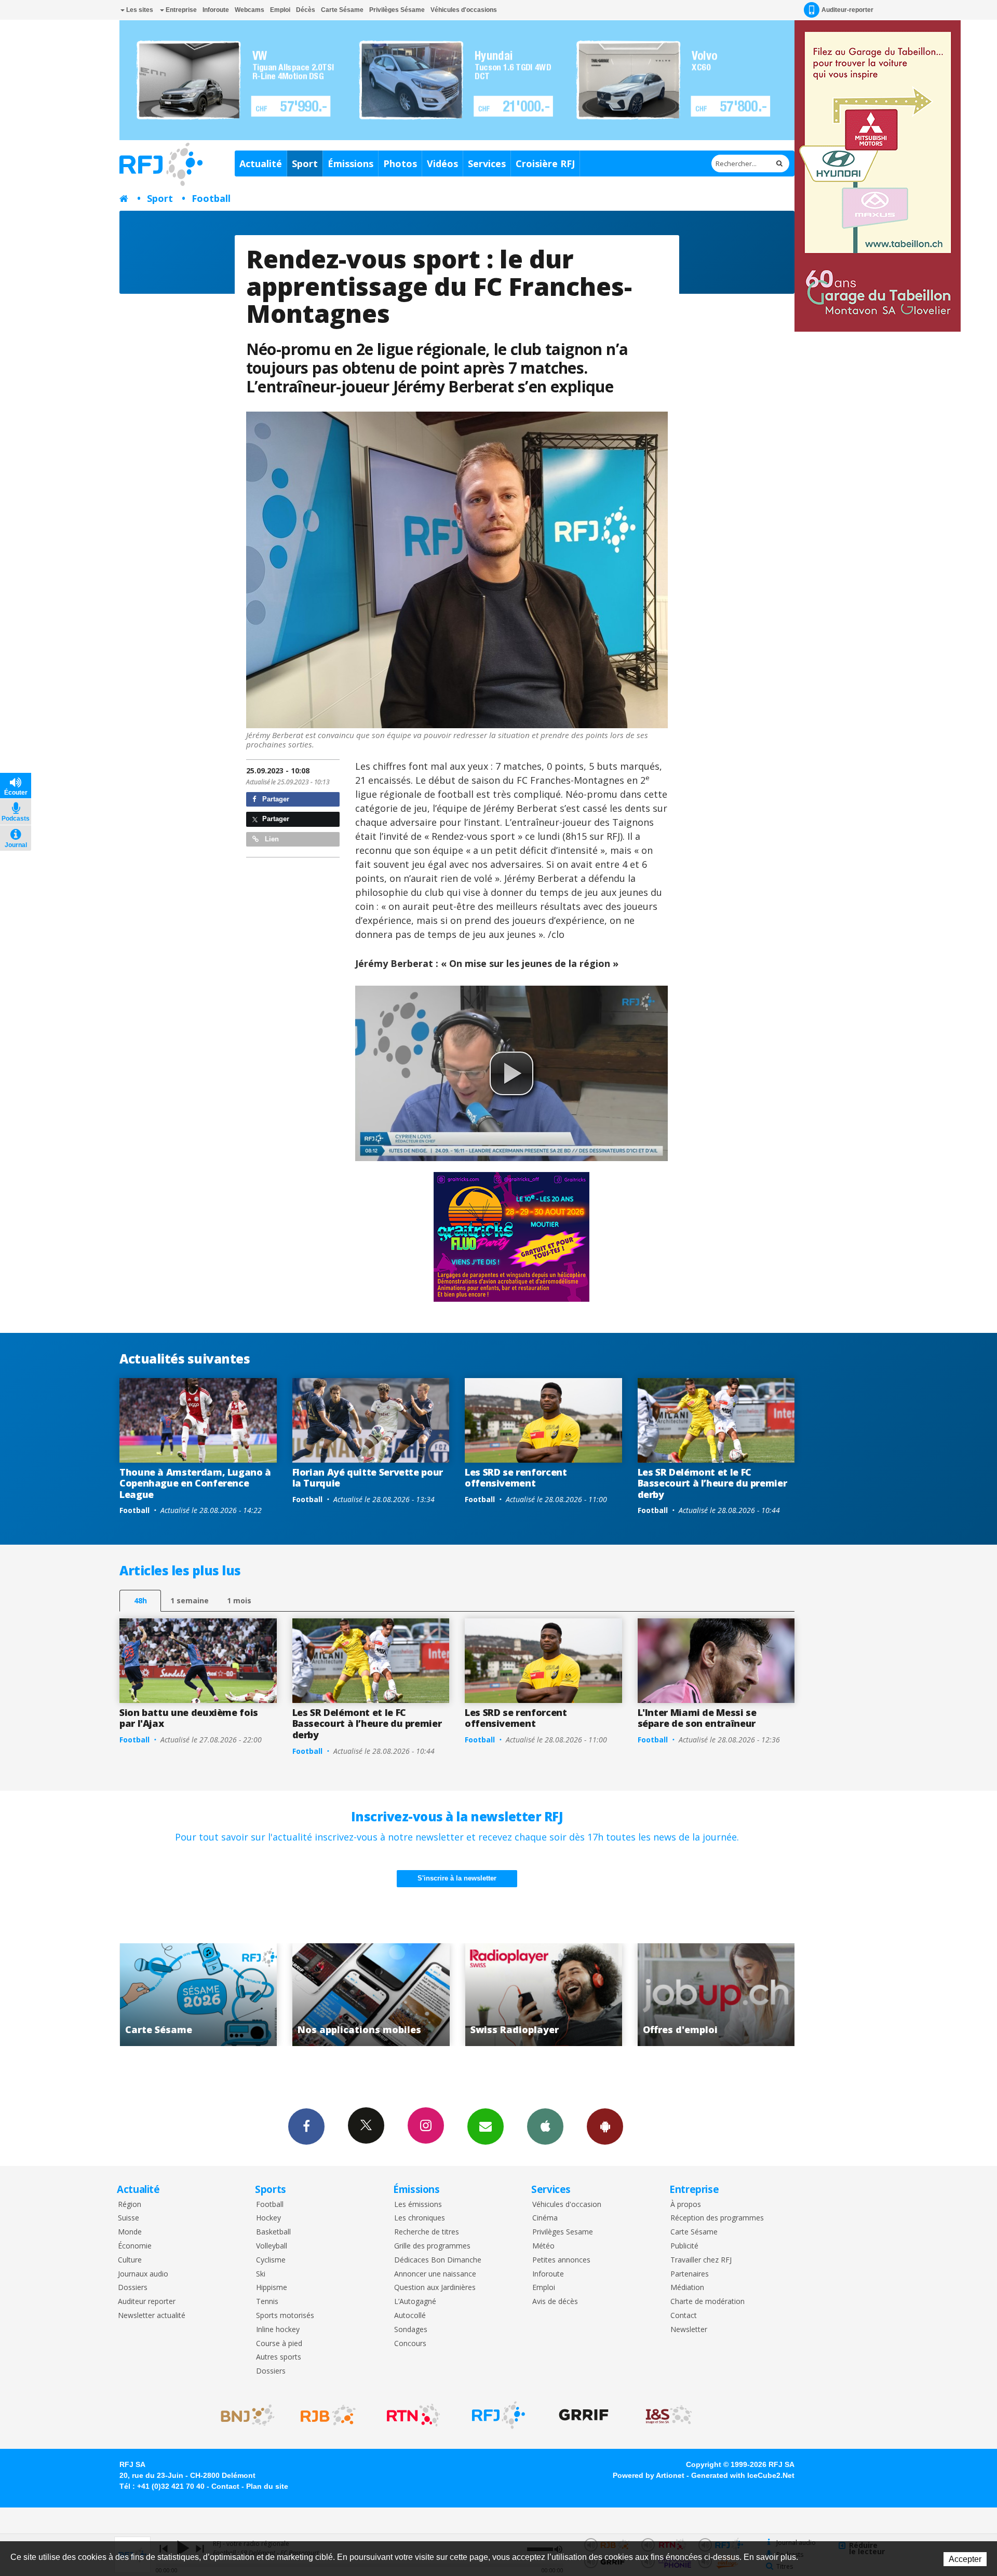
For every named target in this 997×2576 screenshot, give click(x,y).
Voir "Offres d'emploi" (471, 1995)
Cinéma (545, 2218)
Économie (135, 2246)
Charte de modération (708, 2302)
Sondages (411, 2330)
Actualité (261, 163)
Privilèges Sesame (563, 2232)
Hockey (268, 2218)
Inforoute (216, 10)
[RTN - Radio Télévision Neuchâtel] (413, 2415)
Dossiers (133, 2288)
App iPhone (545, 2127)
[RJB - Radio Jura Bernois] (328, 2415)
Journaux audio (143, 2274)
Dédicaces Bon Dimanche (438, 2260)
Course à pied (279, 2344)
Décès (306, 10)
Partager (275, 799)
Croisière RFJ (545, 163)
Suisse (129, 2218)
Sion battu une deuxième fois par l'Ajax (189, 1718)
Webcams (250, 10)
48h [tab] (140, 1600)
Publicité (684, 2246)
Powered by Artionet (649, 2475)
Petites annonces (561, 2260)
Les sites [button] (139, 10)
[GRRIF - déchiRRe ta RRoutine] (584, 2415)
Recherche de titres (427, 2232)
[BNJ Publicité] (243, 2415)
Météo (543, 2246)
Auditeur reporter (147, 2302)
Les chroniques (420, 2218)
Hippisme (272, 2288)
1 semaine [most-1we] (190, 1600)
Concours (410, 2344)
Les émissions (418, 2205)
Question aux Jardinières (435, 2288)
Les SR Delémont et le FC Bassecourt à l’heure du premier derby (712, 1483)
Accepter (965, 2559)
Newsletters (486, 2127)
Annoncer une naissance (435, 2274)
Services (487, 163)
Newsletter (689, 2330)
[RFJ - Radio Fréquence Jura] (498, 2415)
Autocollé (410, 2316)
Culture (130, 2260)
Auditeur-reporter (847, 10)
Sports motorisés (285, 2316)
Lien (271, 839)
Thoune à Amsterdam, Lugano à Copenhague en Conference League (195, 1483)
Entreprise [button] (180, 10)
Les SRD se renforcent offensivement (516, 1478)
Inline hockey (278, 2330)
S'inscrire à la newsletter (457, 1878)
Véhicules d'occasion (567, 2205)
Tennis (267, 2302)
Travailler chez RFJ (701, 2260)
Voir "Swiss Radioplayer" (298, 1995)
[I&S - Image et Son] (669, 2415)
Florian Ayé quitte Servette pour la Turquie (368, 1478)
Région (130, 2205)
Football (211, 198)
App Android (605, 2127)
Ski (261, 2274)
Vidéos (442, 163)
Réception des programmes (717, 2218)
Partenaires (690, 2274)
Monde (130, 2232)
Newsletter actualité (152, 2316)
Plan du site (267, 2486)
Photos (400, 163)
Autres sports (279, 2357)
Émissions (351, 163)
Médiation (687, 2288)
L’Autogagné (415, 2302)
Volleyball (272, 2246)
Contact (684, 2316)
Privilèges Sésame (397, 10)
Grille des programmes (432, 2246)
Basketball (273, 2232)
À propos (686, 2205)
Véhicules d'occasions (464, 10)
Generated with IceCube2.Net (743, 2475)
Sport (305, 163)
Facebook (306, 2127)
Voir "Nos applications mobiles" (125, 1995)
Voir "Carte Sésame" (644, 1995)
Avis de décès (555, 2302)
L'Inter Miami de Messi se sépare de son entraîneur (697, 1718)
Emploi (280, 10)
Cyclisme (271, 2260)
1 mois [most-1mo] (239, 1600)
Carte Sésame (342, 10)
